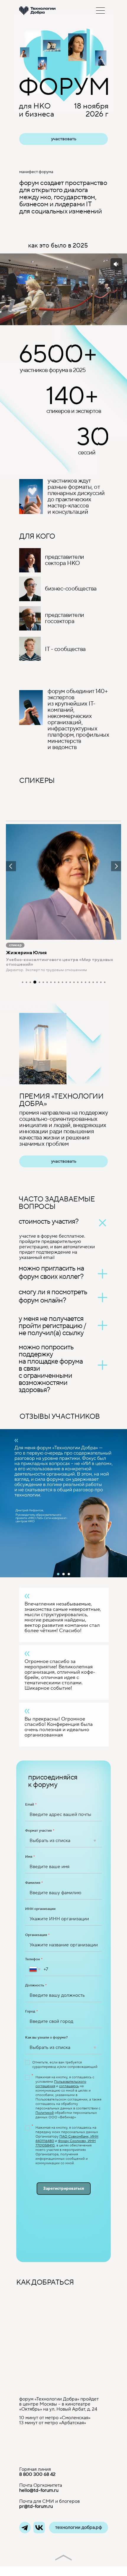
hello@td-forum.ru (39, 2490)
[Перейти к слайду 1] (58, 1574)
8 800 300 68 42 (37, 2474)
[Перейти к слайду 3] (69, 1574)
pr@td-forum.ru (36, 2506)
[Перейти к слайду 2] (63, 1574)
